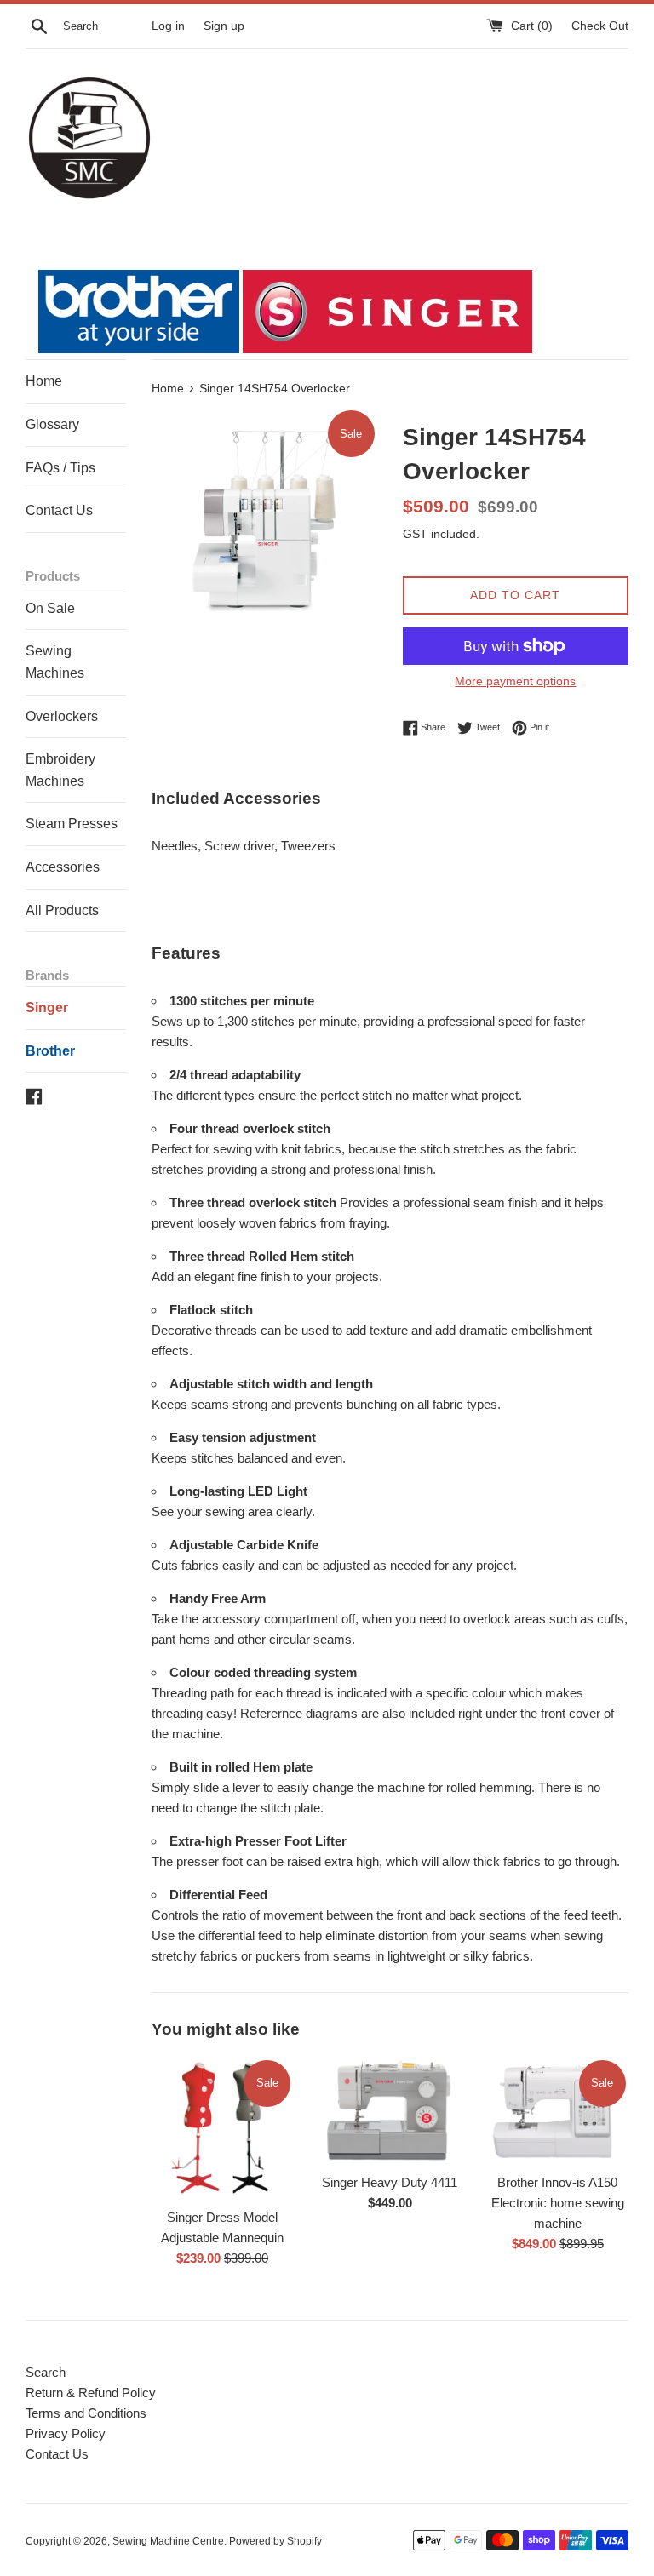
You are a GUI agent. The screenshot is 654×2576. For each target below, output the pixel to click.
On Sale (50, 608)
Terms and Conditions (86, 2413)
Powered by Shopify (275, 2541)
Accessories (63, 867)
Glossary (52, 424)
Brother (50, 1051)
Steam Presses (72, 824)
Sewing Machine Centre (168, 2541)
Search (46, 2372)
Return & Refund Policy (91, 2393)
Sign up (224, 26)
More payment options (515, 681)
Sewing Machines (55, 662)
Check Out (600, 26)
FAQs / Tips (60, 468)
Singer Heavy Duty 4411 (390, 2182)
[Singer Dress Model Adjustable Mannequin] (223, 2129)
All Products (62, 910)
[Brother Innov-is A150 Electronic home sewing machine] (557, 2111)
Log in (168, 26)
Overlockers (62, 716)
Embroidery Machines (60, 770)
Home (44, 381)
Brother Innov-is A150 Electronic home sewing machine (558, 2203)
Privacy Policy (66, 2433)
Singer (47, 1008)
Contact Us (59, 510)
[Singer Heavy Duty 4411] (390, 2111)
